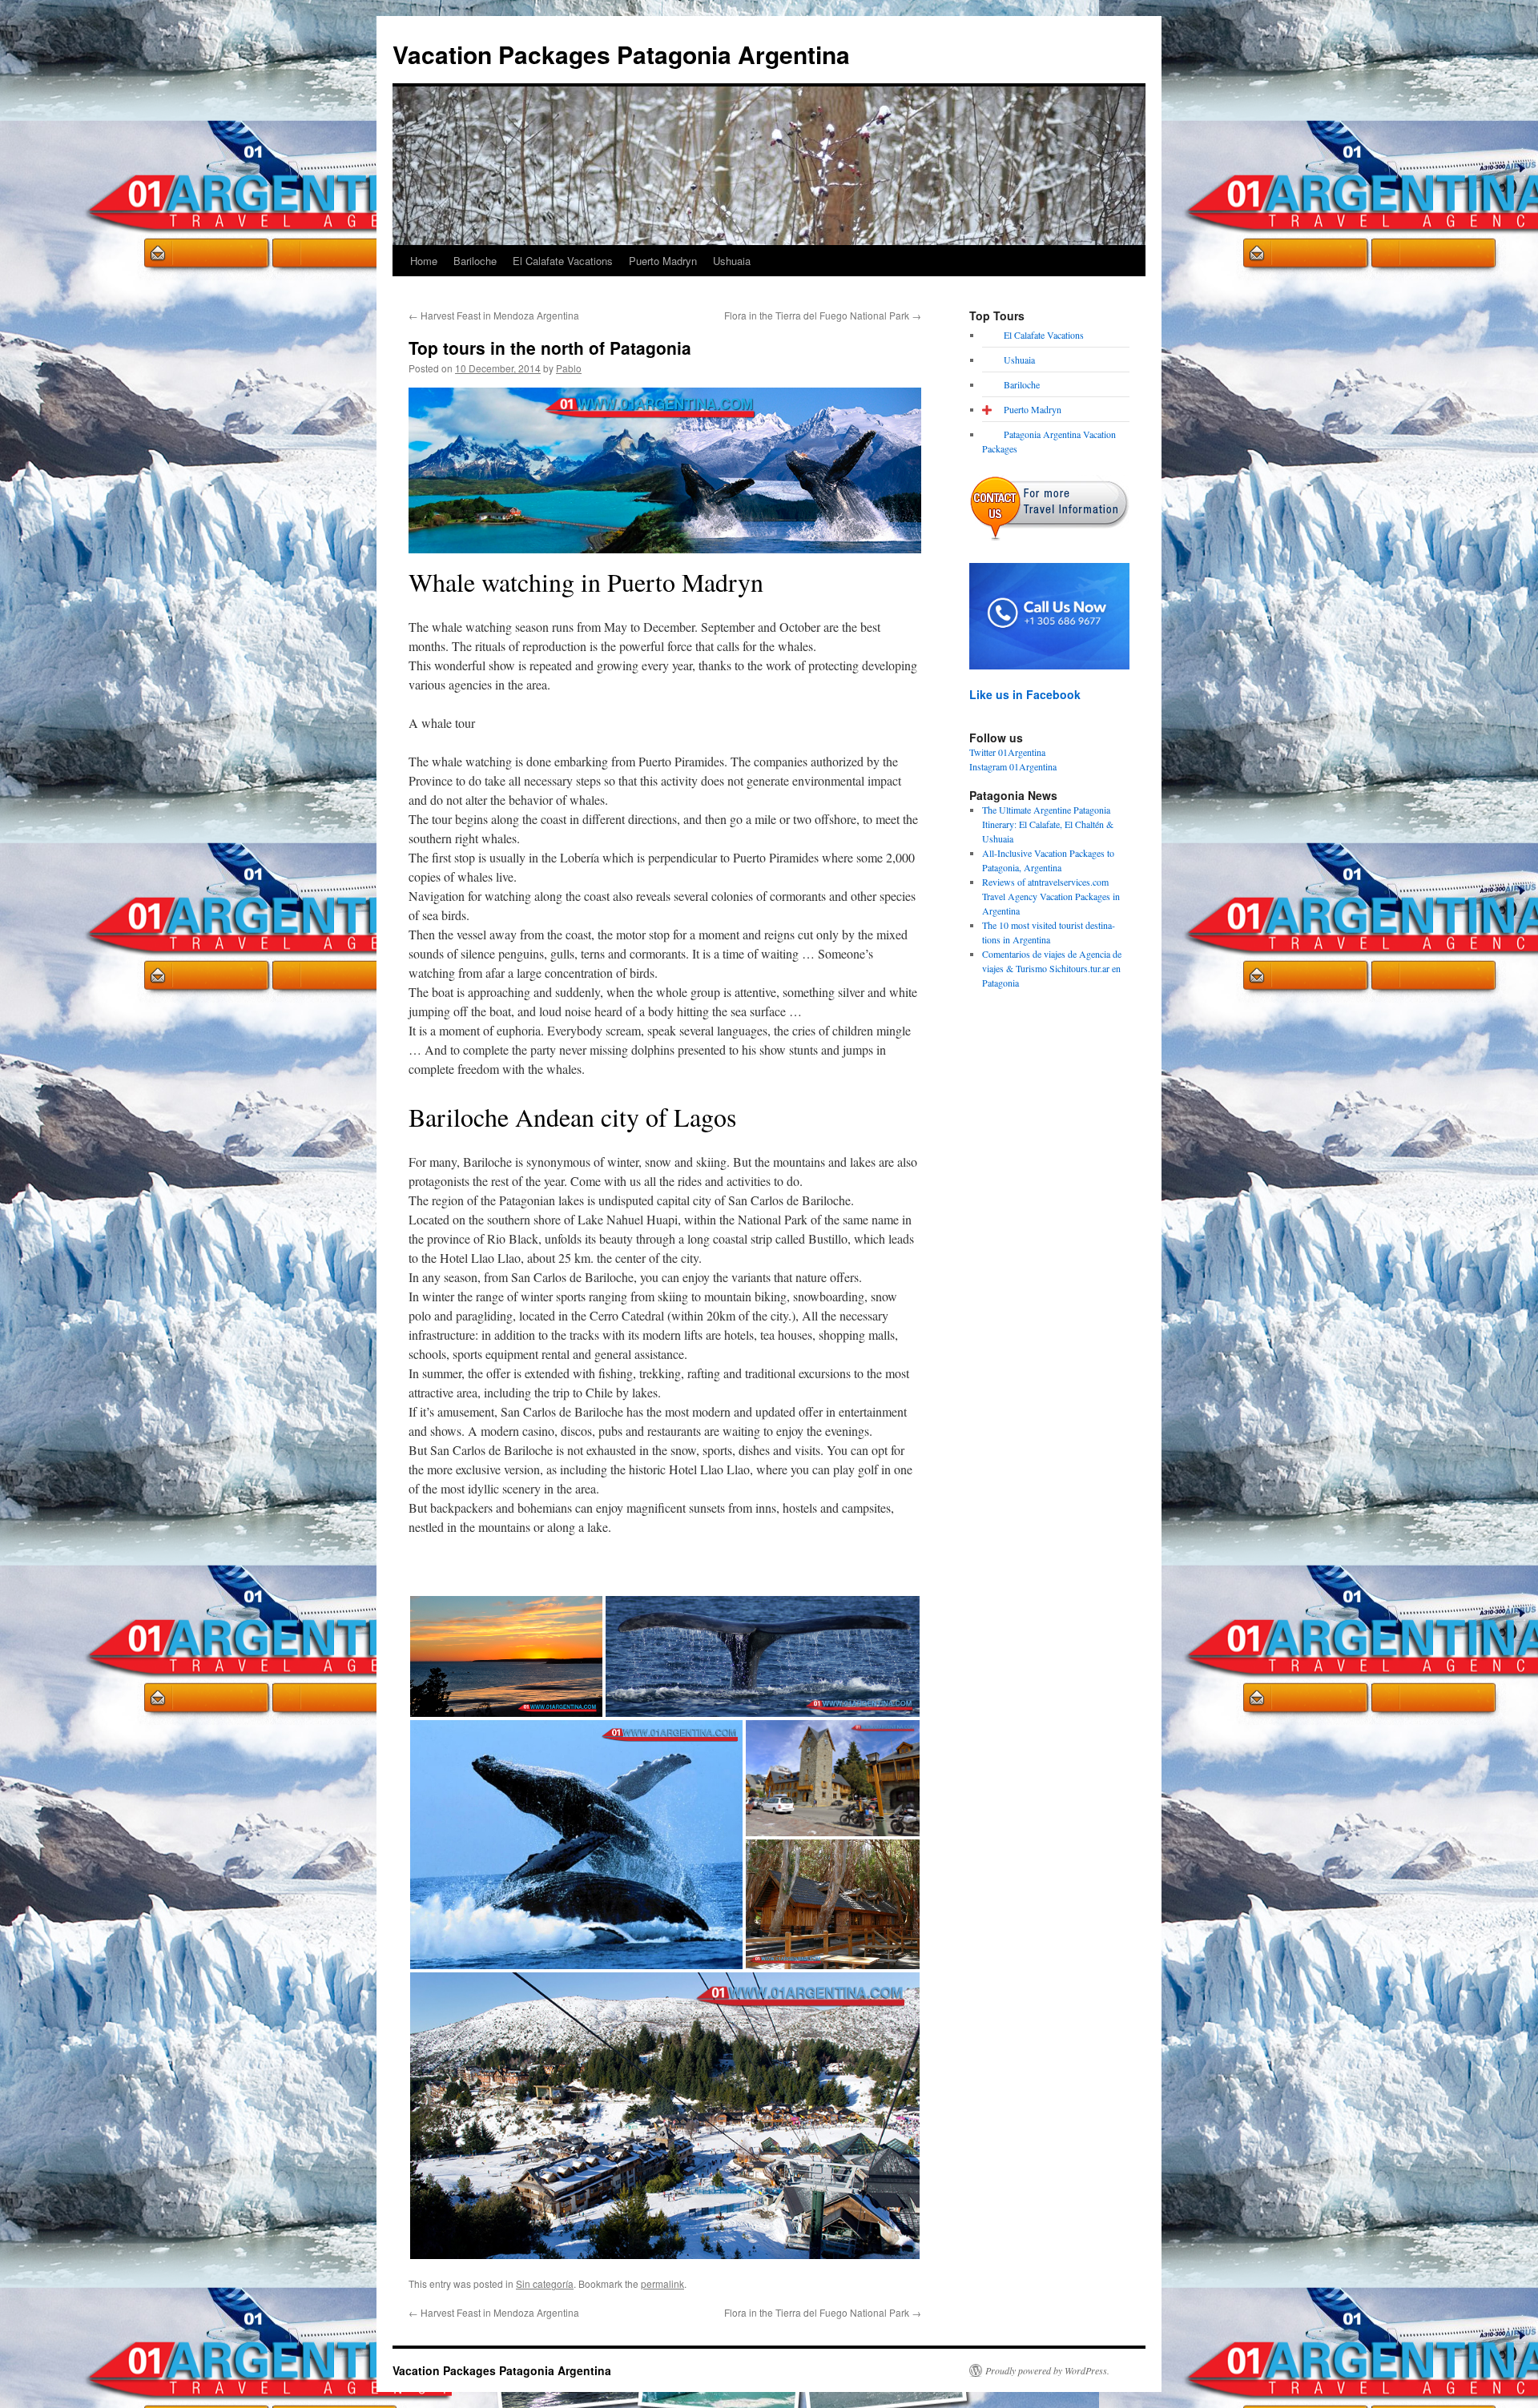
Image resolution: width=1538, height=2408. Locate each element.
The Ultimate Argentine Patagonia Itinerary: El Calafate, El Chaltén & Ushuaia (1048, 824)
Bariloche (475, 261)
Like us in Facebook (1025, 694)
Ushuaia (732, 261)
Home (424, 261)
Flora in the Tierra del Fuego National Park (823, 315)
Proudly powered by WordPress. (1047, 2370)
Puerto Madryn (663, 261)
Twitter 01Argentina (1007, 752)
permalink (662, 2283)
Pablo (569, 368)
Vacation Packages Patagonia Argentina (621, 54)
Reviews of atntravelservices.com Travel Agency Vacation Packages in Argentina (1051, 896)
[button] (506, 1656)
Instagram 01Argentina (1013, 766)
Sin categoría (545, 2283)
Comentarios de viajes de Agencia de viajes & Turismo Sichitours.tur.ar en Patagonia (1052, 968)
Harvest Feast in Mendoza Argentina (494, 315)
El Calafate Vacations (563, 261)
